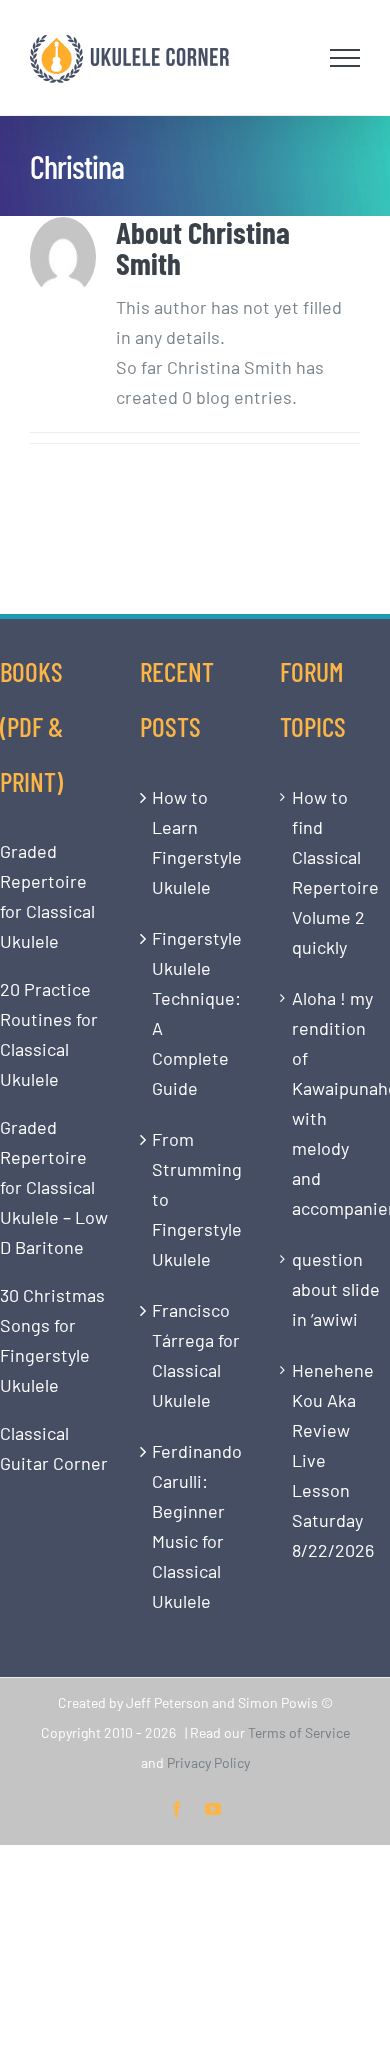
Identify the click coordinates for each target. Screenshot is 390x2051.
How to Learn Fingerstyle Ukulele (196, 842)
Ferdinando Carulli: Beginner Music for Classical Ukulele (196, 1526)
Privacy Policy (208, 1762)
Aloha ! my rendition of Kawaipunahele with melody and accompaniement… (336, 1103)
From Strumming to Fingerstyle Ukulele (196, 1199)
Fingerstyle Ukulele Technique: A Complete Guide (196, 1013)
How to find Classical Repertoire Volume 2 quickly (335, 872)
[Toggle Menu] (345, 58)
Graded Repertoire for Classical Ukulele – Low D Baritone (54, 1187)
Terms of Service (299, 1732)
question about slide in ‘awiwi (336, 1289)
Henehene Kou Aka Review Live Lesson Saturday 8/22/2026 (333, 1460)
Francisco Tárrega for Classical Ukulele (196, 1355)
